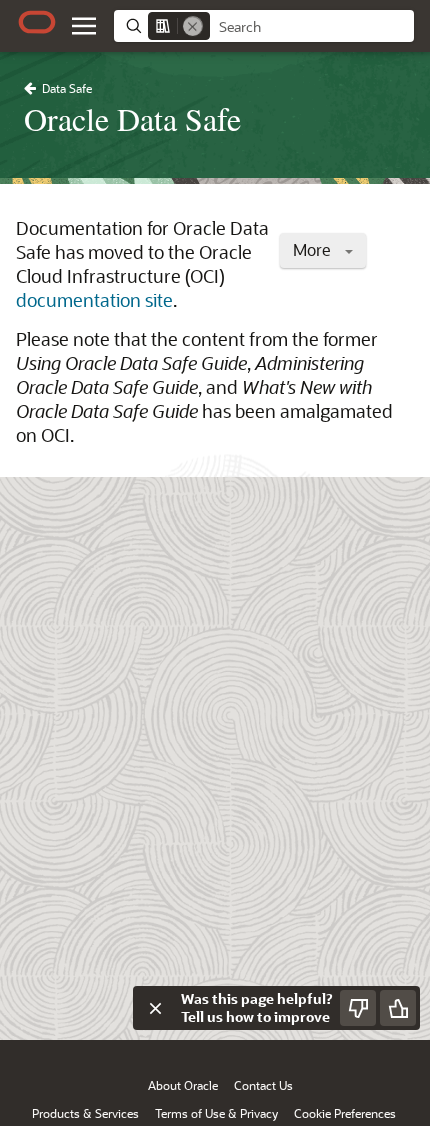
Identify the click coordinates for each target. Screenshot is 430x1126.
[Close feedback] (155, 1008)
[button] (84, 26)
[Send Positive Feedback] (398, 1008)
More (314, 249)
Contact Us (263, 1085)
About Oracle (183, 1085)
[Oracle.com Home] (37, 22)
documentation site (94, 300)
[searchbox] (312, 27)
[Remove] (193, 26)
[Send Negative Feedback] (358, 1008)
